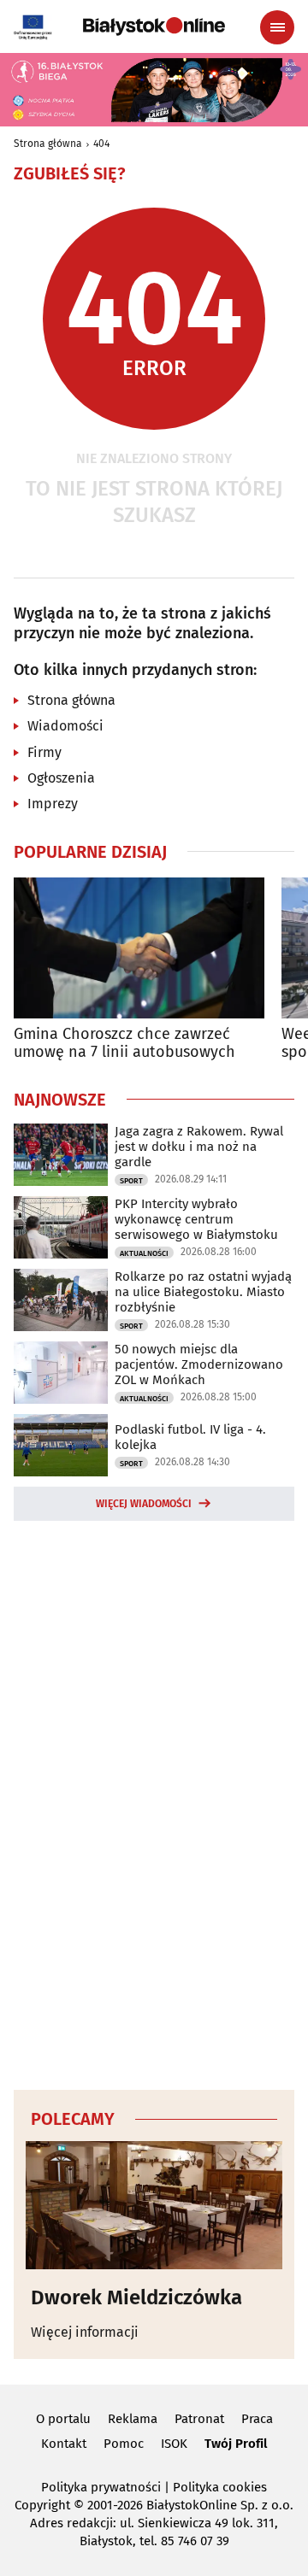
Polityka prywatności (101, 2487)
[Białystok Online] (154, 26)
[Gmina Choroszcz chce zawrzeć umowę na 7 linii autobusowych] (139, 948)
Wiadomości (65, 726)
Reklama (133, 2419)
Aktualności (144, 1253)
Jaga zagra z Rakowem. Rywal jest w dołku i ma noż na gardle (199, 1147)
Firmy (44, 752)
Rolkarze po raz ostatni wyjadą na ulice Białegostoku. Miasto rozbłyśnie (203, 1292)
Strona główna (48, 144)
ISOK (174, 2444)
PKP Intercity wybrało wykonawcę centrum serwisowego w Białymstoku (196, 1219)
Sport (131, 1181)
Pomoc (124, 2444)
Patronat (199, 2419)
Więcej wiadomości (144, 1504)
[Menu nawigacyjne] (277, 27)
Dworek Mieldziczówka (136, 2297)
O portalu (63, 2419)
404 (101, 144)
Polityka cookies (220, 2487)
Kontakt (64, 2444)
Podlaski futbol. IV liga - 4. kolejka (190, 1437)
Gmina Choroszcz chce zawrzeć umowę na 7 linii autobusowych (124, 1044)
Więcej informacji (85, 2332)
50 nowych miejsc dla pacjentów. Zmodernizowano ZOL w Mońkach (199, 1364)
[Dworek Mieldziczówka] (154, 2205)
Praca (257, 2419)
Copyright (42, 2505)
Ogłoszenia (61, 778)
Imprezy (53, 804)
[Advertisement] (154, 1803)
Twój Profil (236, 2444)
